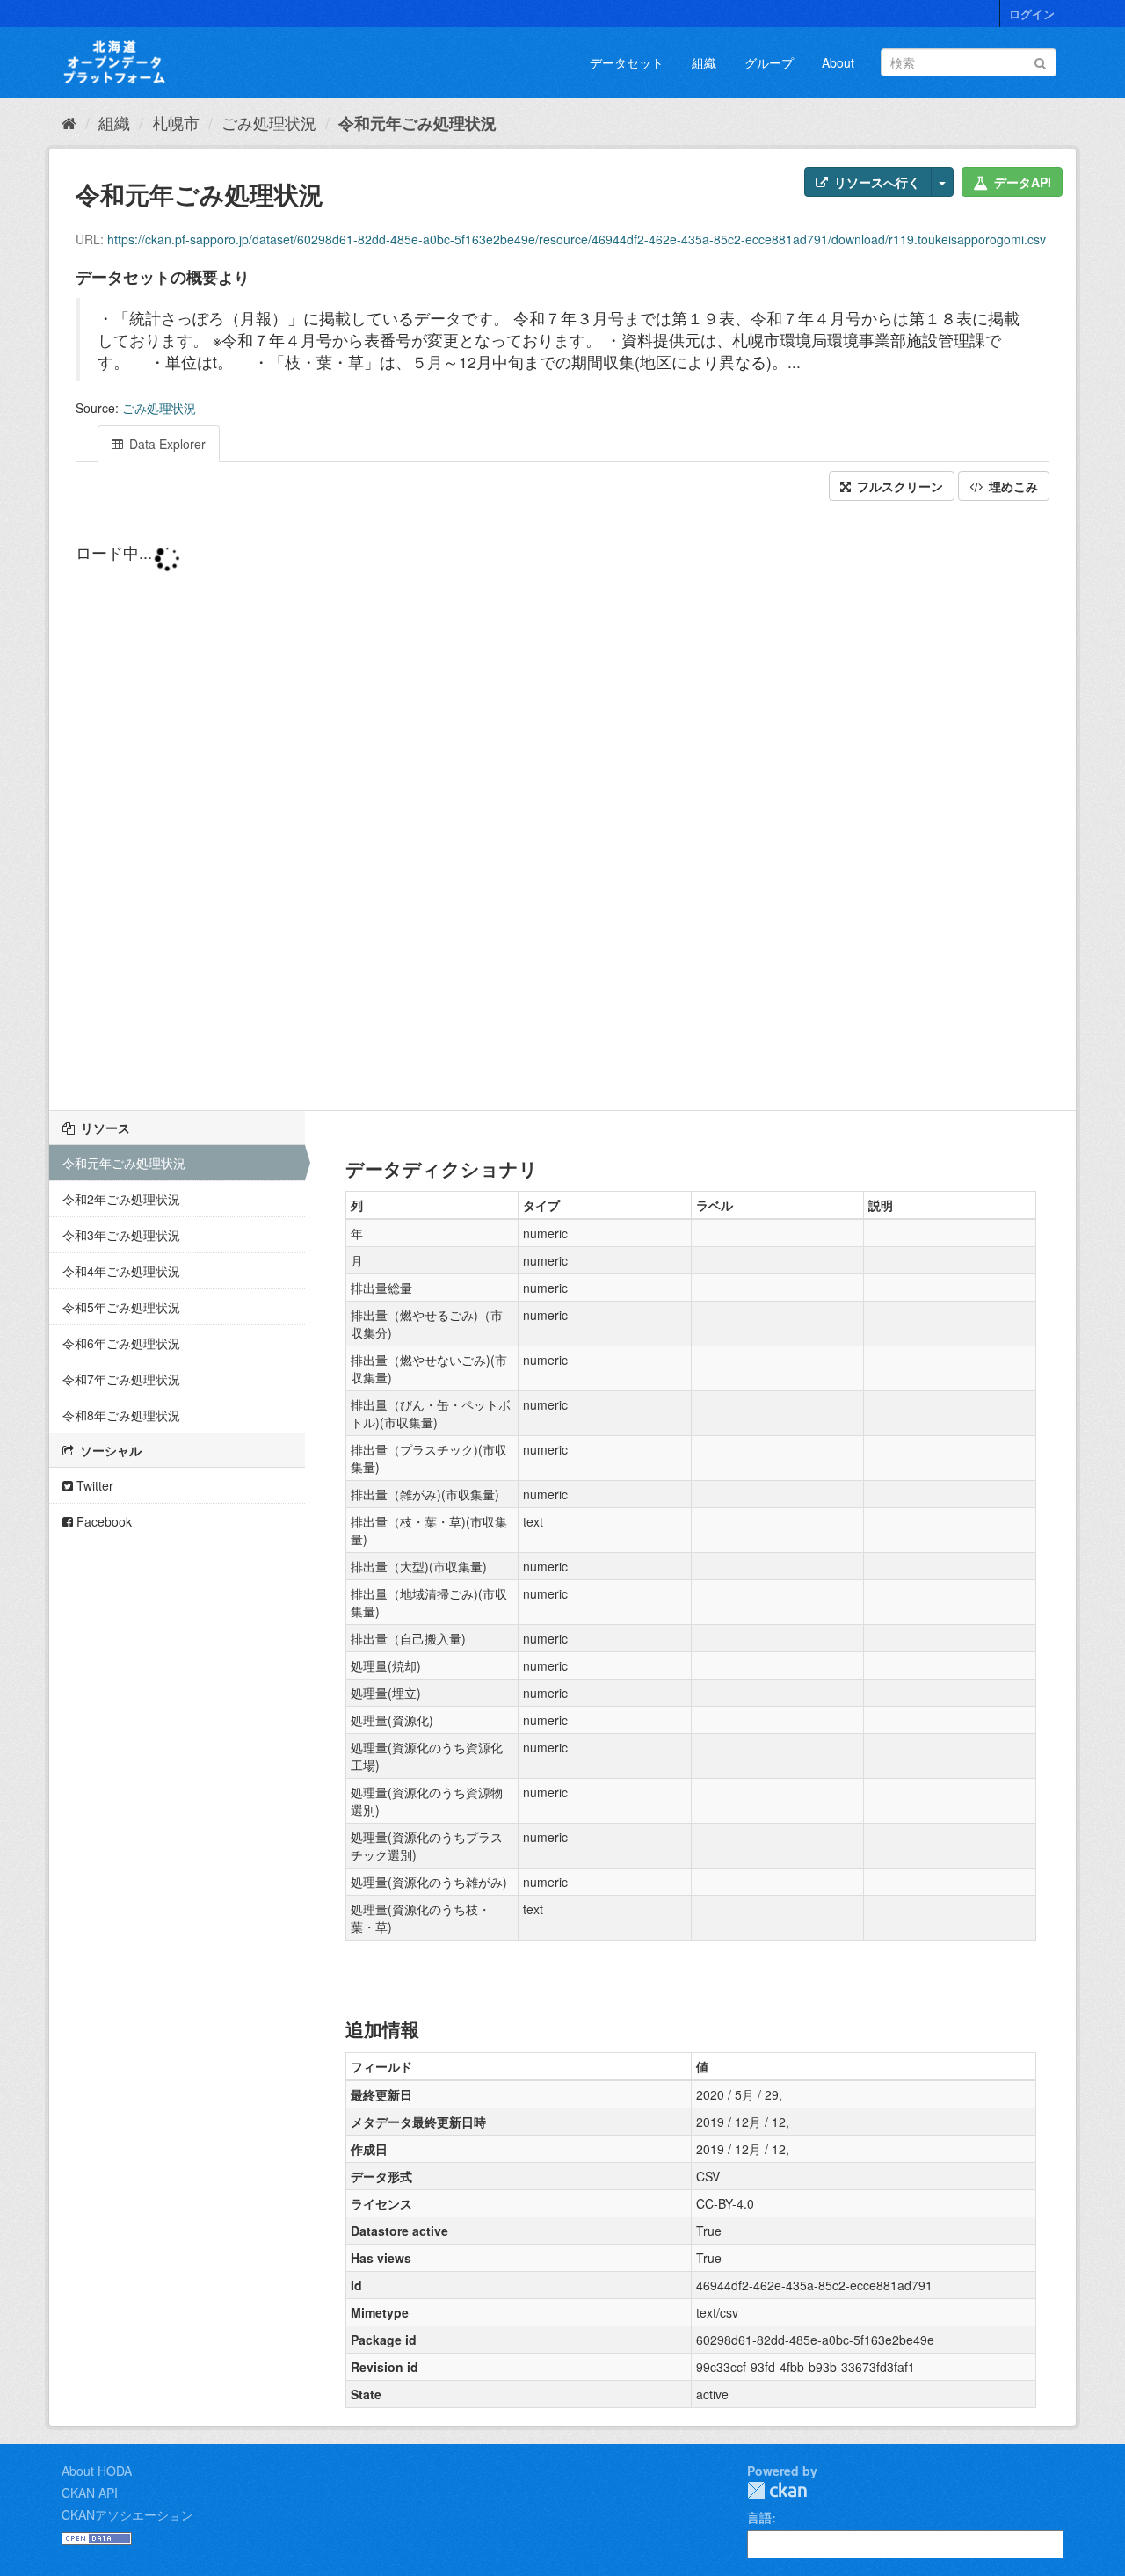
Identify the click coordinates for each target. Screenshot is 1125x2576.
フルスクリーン (898, 486)
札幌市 (176, 122)
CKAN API (90, 2493)
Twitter (93, 1485)
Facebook (102, 1521)
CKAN (777, 2490)
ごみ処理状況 (269, 122)
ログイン (1032, 14)
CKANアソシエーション (127, 2514)
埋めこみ (1012, 486)
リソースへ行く (875, 182)
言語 (759, 2517)
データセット (627, 62)
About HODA (97, 2471)
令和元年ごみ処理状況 (417, 123)
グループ (769, 62)
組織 (704, 62)
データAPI (1021, 182)
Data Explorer (166, 444)
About (838, 62)
